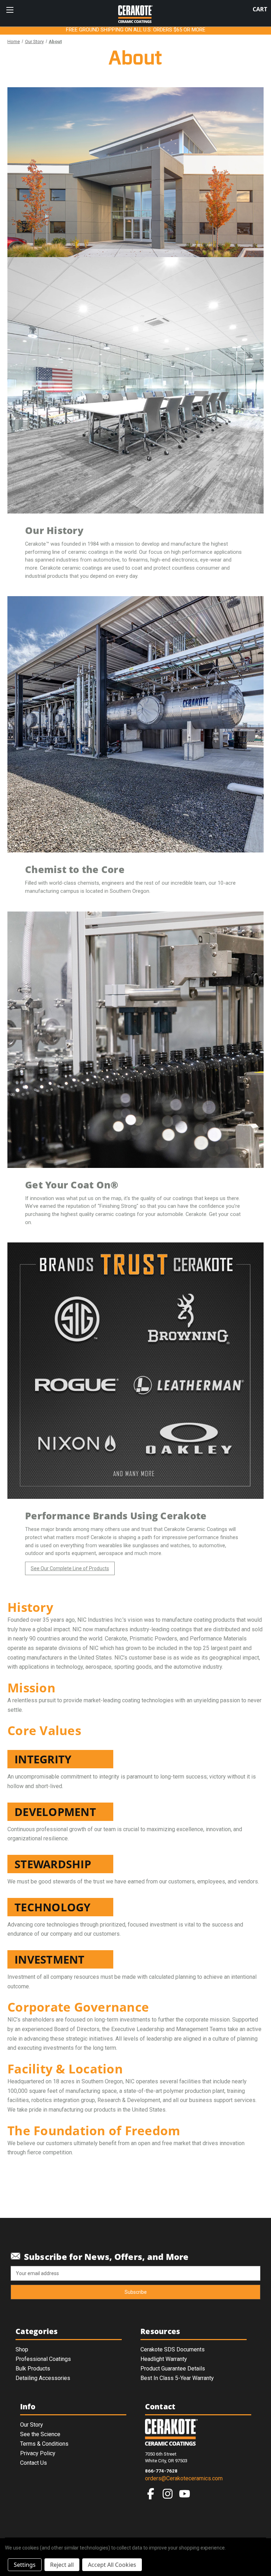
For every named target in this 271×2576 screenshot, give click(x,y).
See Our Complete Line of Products (70, 1568)
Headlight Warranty (164, 2359)
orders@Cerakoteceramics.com (184, 2478)
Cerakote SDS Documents (173, 2349)
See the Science (40, 2434)
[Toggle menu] (10, 10)
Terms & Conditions (44, 2444)
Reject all (62, 2565)
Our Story (32, 2425)
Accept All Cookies (112, 2565)
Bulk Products (33, 2369)
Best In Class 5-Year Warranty (177, 2378)
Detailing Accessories (43, 2378)
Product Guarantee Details (173, 2369)
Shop (22, 2349)
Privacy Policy (38, 2453)
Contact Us (34, 2463)
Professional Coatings (43, 2359)
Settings (25, 2565)
